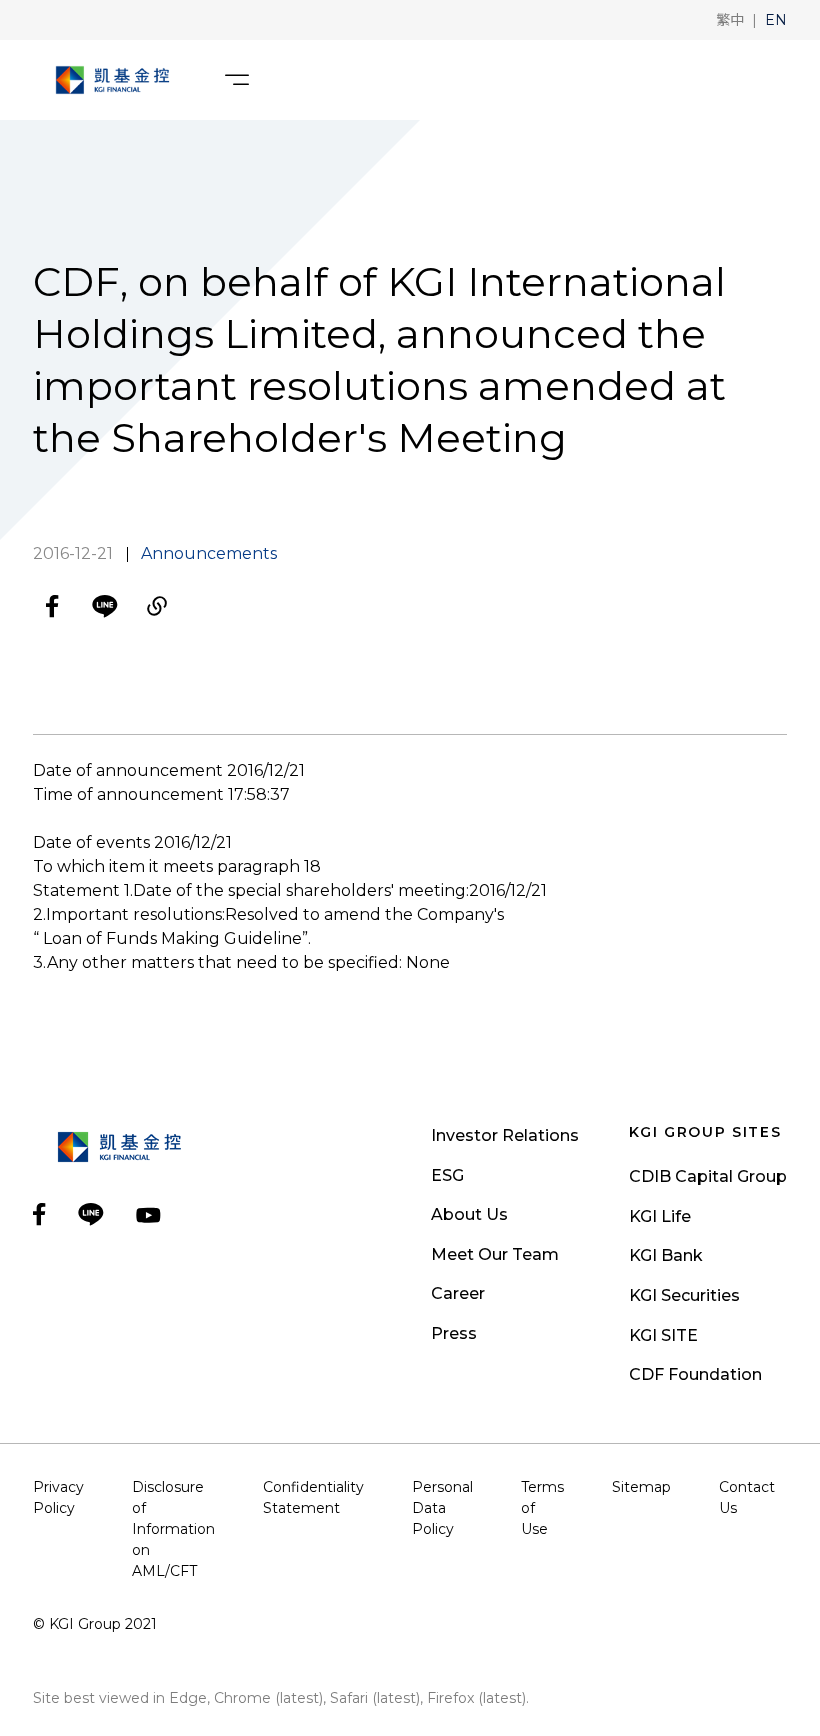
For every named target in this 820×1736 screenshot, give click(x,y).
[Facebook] (53, 606)
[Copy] (157, 606)
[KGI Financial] (113, 80)
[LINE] (105, 606)
